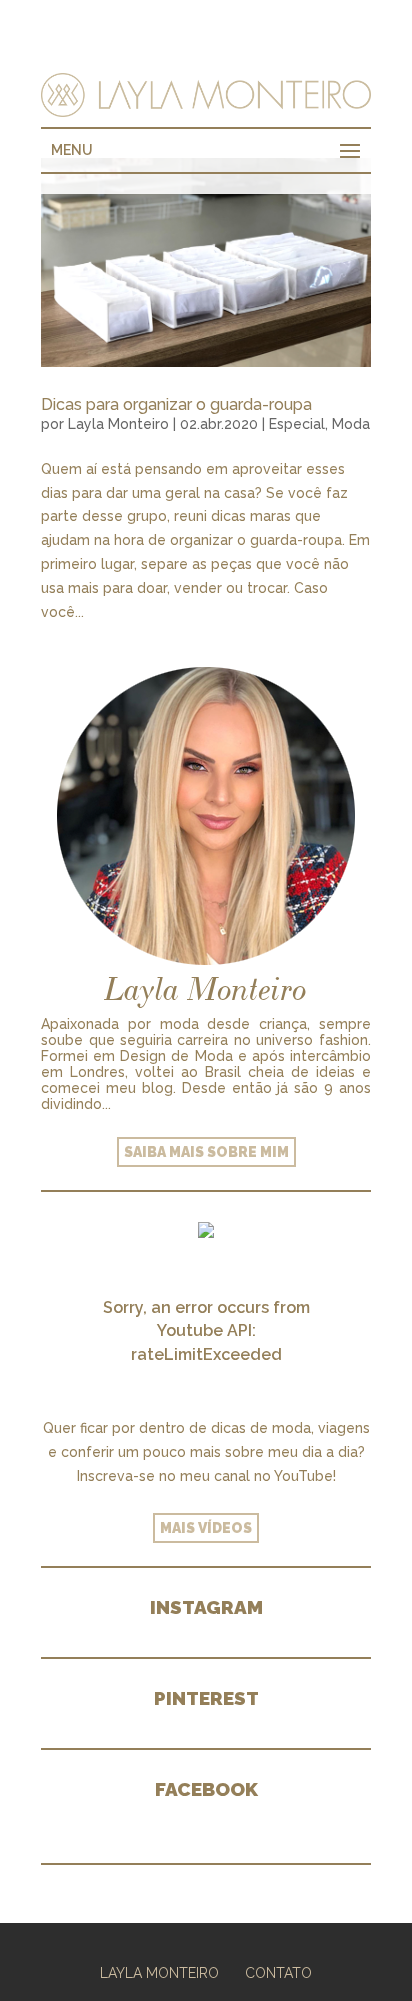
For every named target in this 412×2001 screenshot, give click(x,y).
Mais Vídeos (206, 1528)
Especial (297, 424)
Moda (351, 424)
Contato (278, 1973)
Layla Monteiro (118, 424)
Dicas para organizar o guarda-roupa (176, 404)
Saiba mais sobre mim (206, 1152)
